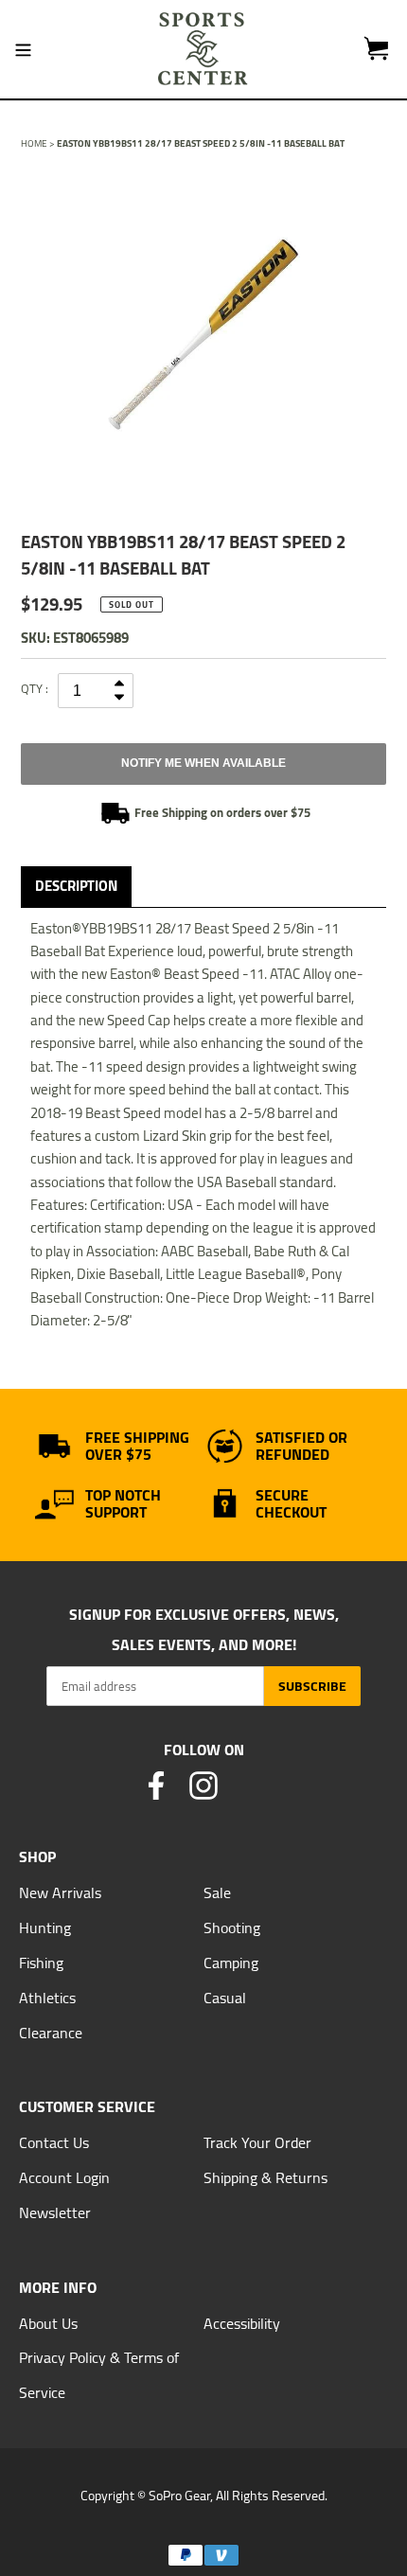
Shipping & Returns (265, 2177)
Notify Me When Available (203, 763)
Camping (231, 1963)
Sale (217, 1892)
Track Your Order (257, 2142)
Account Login (64, 2177)
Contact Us (54, 2142)
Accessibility (242, 2323)
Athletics (47, 1998)
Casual (225, 1998)
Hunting (45, 1928)
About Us (48, 2323)
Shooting (232, 1928)
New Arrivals (60, 1892)
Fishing (41, 1963)
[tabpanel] (203, 335)
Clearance (51, 2033)
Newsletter (55, 2212)
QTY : (35, 688)
